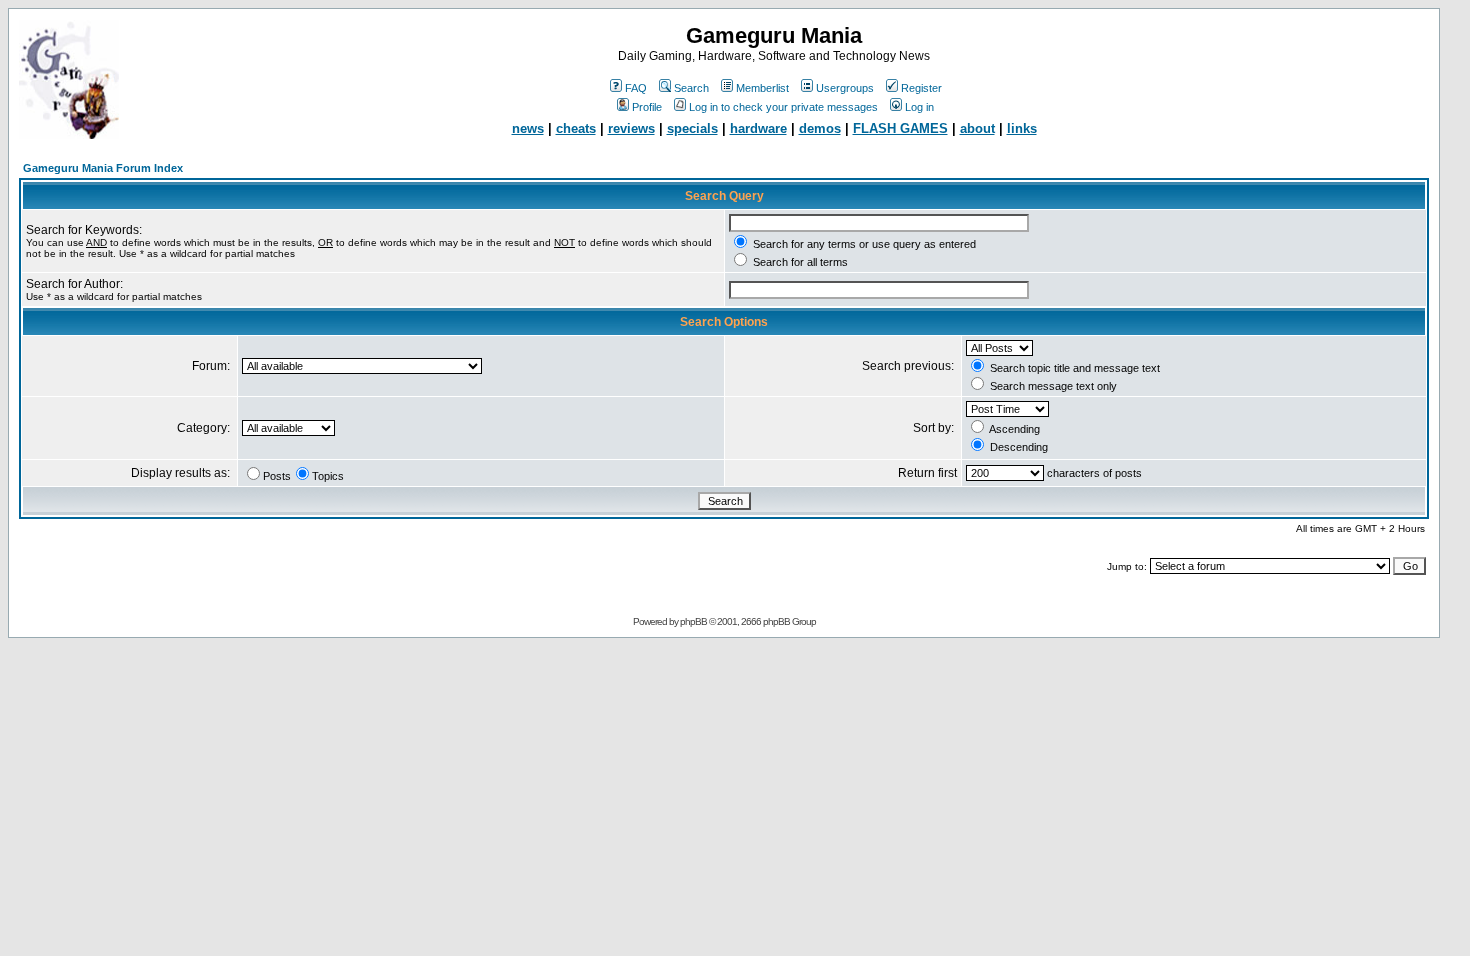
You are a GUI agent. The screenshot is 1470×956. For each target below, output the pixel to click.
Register (921, 88)
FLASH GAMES (900, 128)
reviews (631, 128)
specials (692, 128)
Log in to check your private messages (783, 107)
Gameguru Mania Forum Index (103, 168)
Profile (647, 107)
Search (691, 88)
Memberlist (762, 88)
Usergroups (845, 88)
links (1022, 128)
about (977, 128)
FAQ (636, 88)
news (528, 128)
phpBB (693, 621)
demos (820, 128)
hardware (758, 128)
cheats (576, 128)
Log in (919, 107)
